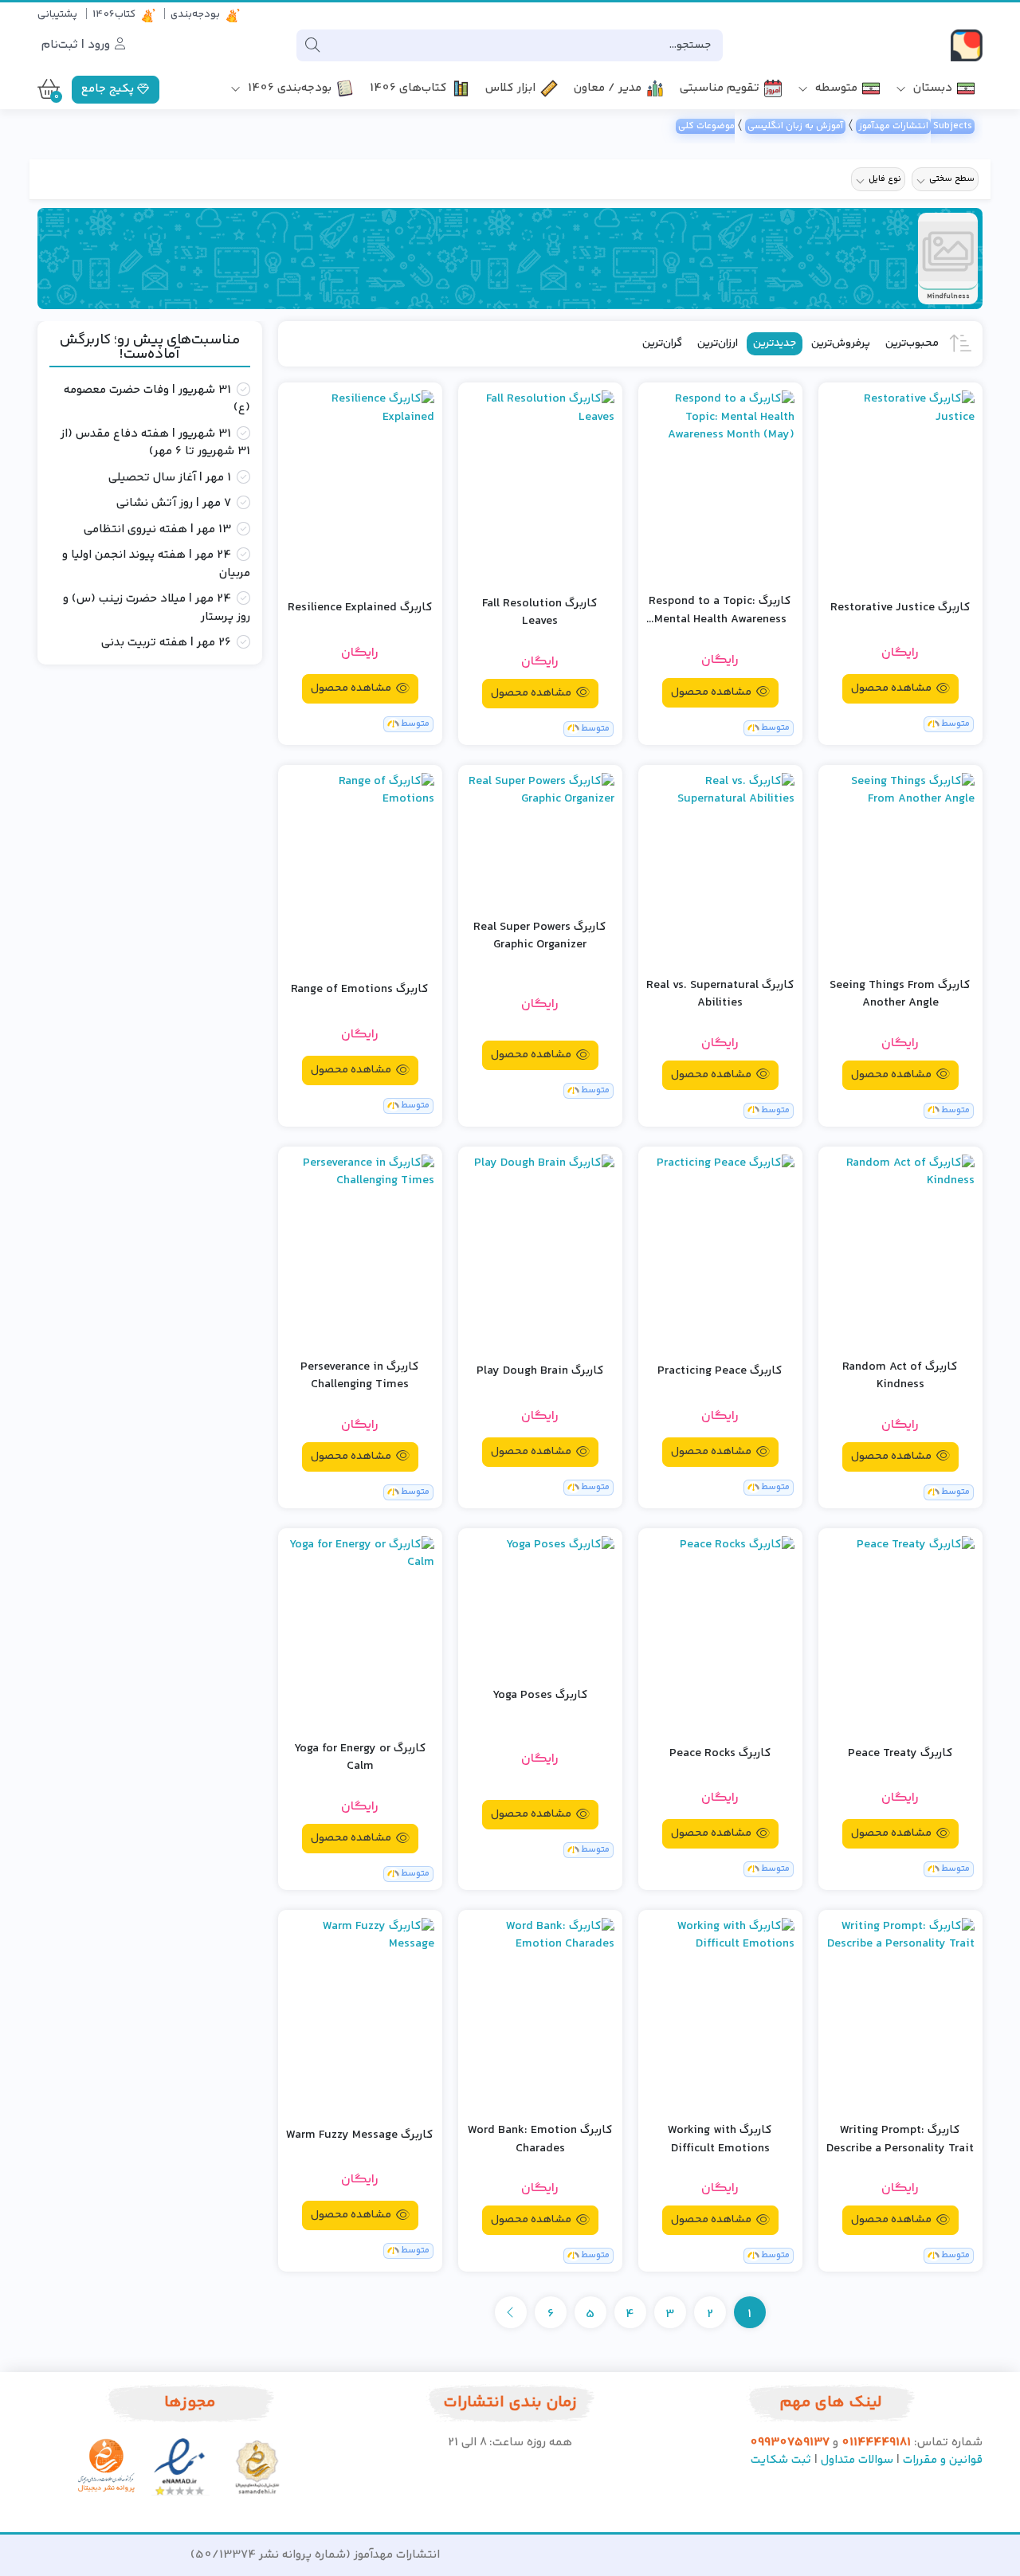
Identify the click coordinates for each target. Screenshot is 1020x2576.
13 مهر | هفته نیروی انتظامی (157, 530)
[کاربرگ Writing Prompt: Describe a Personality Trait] (900, 2014)
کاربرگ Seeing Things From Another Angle (900, 995)
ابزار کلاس (510, 89)
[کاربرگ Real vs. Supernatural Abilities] (720, 869)
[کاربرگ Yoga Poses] (540, 1594)
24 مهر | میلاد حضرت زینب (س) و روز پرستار (157, 608)
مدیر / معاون (608, 89)
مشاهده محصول (892, 688)
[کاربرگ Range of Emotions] (360, 869)
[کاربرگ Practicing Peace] (720, 1251)
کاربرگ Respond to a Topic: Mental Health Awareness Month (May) (720, 611)
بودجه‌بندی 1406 (288, 89)
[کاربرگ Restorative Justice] (900, 486)
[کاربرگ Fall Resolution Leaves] (540, 486)
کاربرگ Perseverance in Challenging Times (360, 1376)
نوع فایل (885, 179)
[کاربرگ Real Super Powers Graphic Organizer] (540, 830)
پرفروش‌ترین (841, 343)
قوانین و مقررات (943, 2460)
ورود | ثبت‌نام (77, 45)
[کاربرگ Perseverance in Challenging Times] (360, 1251)
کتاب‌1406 (114, 14)
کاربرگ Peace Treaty (900, 1754)
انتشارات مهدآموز (893, 126)
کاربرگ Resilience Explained (360, 608)
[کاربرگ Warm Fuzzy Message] (360, 2014)
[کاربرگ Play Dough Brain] (540, 1251)
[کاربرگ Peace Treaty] (900, 1632)
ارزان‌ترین (718, 343)
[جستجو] (312, 45)
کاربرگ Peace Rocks (720, 1754)
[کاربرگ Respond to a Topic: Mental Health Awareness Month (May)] (720, 485)
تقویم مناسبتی (720, 89)
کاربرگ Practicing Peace (720, 1371)
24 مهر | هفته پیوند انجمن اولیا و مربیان (156, 565)
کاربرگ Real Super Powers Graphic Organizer (540, 937)
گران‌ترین (662, 343)
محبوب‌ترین (912, 343)
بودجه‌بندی (195, 14)
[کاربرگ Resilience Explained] (360, 486)
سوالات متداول (857, 2460)
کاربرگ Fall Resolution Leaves (540, 613)
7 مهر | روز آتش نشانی (174, 504)
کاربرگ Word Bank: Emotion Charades (540, 2140)
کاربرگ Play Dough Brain (540, 1371)
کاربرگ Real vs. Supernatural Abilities (720, 995)
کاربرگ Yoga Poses (540, 1696)
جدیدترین (775, 343)
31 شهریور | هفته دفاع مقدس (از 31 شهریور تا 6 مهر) (155, 443)
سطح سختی (952, 179)
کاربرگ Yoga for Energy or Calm (360, 1758)
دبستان (931, 89)
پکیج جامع (109, 89)
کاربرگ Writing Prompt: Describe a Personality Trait (900, 2140)
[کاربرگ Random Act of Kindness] (900, 1251)
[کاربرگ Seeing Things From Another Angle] (900, 869)
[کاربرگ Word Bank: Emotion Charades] (540, 2014)
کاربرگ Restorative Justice (900, 608)
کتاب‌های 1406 (408, 89)
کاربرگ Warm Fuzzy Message (360, 2135)
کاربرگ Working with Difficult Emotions (720, 2140)
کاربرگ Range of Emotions (360, 990)
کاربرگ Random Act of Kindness (900, 1376)
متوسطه (835, 89)
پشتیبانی (57, 14)
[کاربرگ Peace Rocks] (720, 1632)
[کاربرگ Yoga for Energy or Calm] (360, 1632)
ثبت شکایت (781, 2460)
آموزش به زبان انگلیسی (795, 126)
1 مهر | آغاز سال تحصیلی (170, 478)
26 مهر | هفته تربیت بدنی (166, 643)
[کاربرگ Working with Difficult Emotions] (720, 2014)
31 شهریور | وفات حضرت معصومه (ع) (157, 400)
